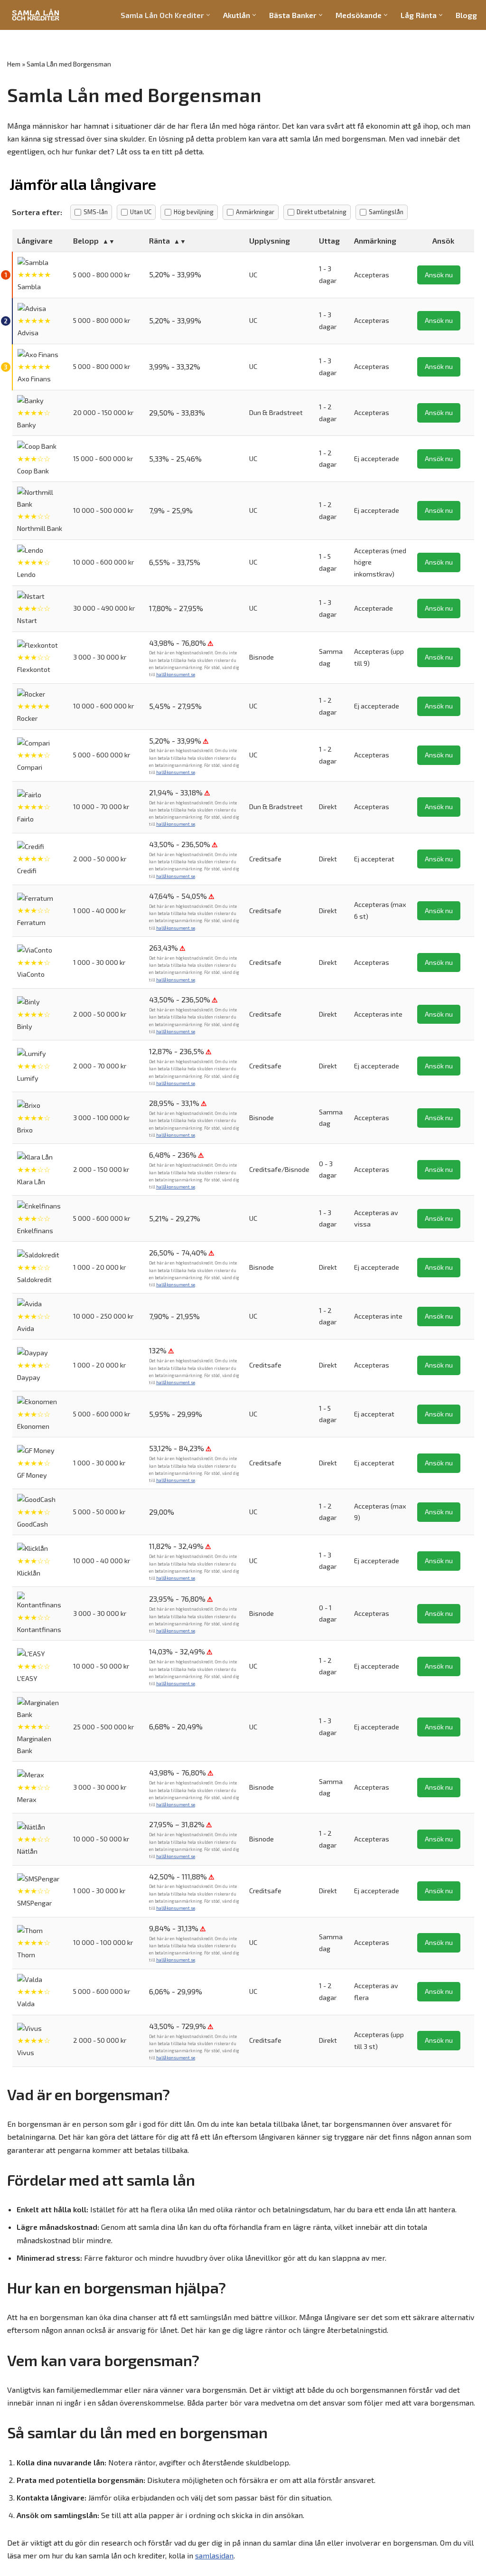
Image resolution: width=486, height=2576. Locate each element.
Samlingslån (386, 212)
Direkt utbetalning (322, 212)
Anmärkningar (255, 212)
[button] (208, 15)
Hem (14, 64)
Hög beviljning (194, 212)
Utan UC (141, 212)
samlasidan (214, 2555)
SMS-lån (96, 212)
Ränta (159, 241)
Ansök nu (439, 275)
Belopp (86, 241)
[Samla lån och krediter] (36, 15)
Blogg (466, 15)
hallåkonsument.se (176, 675)
